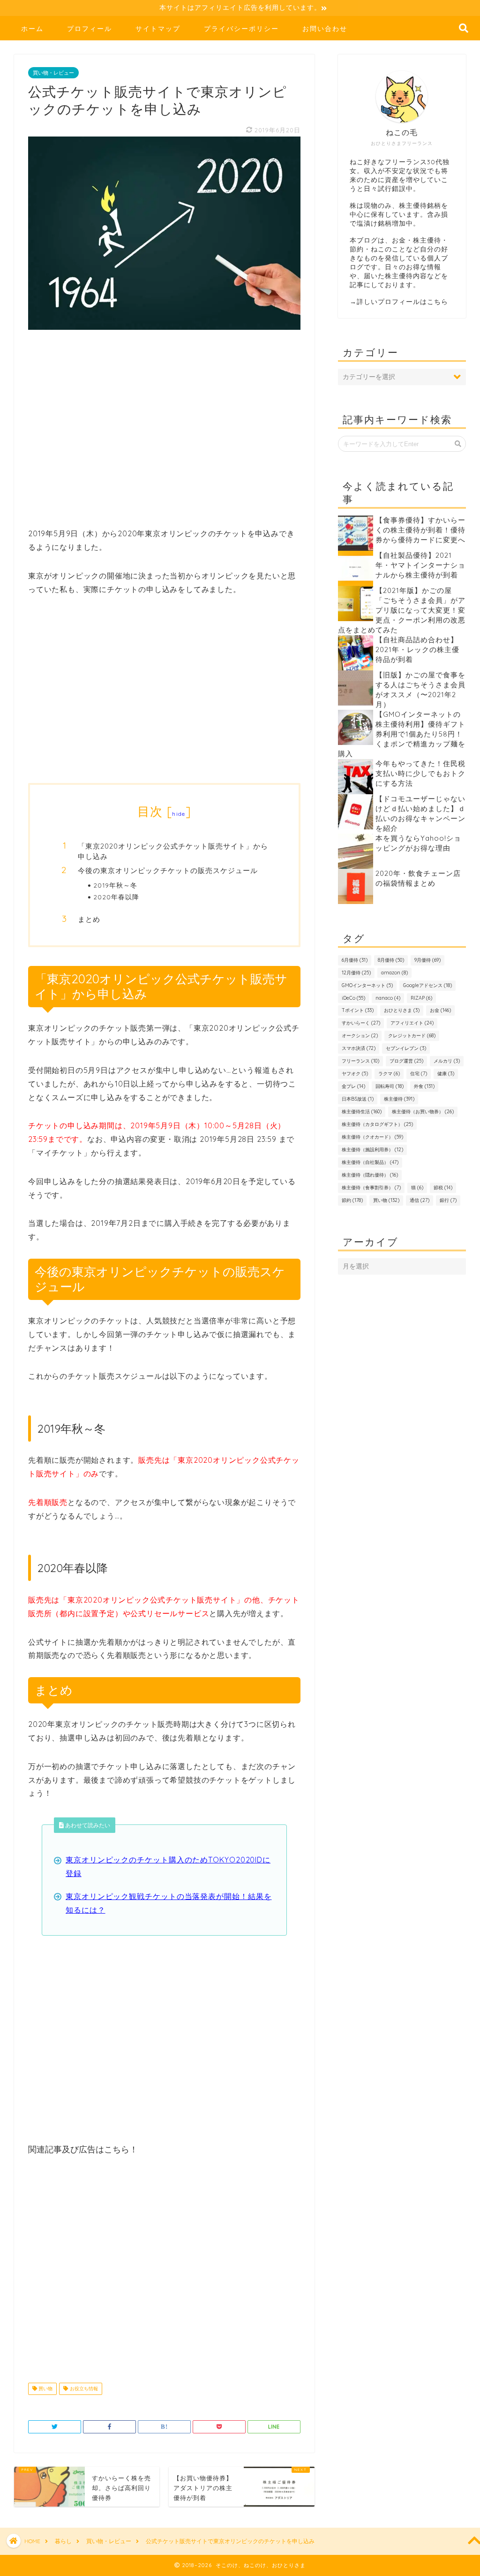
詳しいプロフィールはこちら (402, 301)
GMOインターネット (367, 985)
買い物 (45, 2389)
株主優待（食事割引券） (371, 1188)
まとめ (89, 919)
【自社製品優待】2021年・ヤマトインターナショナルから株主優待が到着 (420, 565)
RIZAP (421, 998)
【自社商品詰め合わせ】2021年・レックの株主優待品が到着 (417, 650)
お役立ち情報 (83, 2389)
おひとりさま (402, 1010)
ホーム (32, 29)
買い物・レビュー (53, 73)
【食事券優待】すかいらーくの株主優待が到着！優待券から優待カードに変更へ (420, 530)
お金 (440, 1010)
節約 (352, 1200)
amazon (394, 973)
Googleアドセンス (427, 985)
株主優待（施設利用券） (372, 1150)
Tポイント (358, 1010)
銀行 (448, 1200)
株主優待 (399, 1099)
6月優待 (355, 960)
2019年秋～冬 (115, 885)
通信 (420, 1200)
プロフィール (90, 29)
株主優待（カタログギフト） (377, 1124)
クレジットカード (412, 1036)
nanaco (388, 998)
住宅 (419, 1074)
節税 (443, 1188)
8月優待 (391, 960)
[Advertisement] (164, 434)
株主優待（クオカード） (372, 1137)
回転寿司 (390, 1086)
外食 (424, 1086)
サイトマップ (158, 29)
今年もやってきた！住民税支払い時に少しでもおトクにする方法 (420, 773)
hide (179, 814)
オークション (360, 1036)
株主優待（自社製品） (370, 1162)
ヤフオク (355, 1074)
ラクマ (389, 1074)
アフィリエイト (412, 1023)
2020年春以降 (116, 897)
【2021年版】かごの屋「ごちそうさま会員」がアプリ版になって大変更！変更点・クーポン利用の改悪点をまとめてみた (402, 610)
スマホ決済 (359, 1048)
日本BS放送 (358, 1099)
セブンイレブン (406, 1048)
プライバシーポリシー (241, 29)
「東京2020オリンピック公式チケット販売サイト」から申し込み (173, 851)
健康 (446, 1074)
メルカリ (447, 1061)
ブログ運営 (406, 1061)
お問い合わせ (325, 29)
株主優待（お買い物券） (423, 1112)
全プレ (353, 1086)
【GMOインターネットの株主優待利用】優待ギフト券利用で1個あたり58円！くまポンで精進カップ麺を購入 (402, 734)
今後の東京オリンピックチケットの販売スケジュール (168, 870)
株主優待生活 (362, 1112)
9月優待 (427, 960)
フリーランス (360, 1061)
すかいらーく (361, 1023)
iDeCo (353, 998)
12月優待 (356, 973)
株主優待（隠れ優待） (370, 1175)
